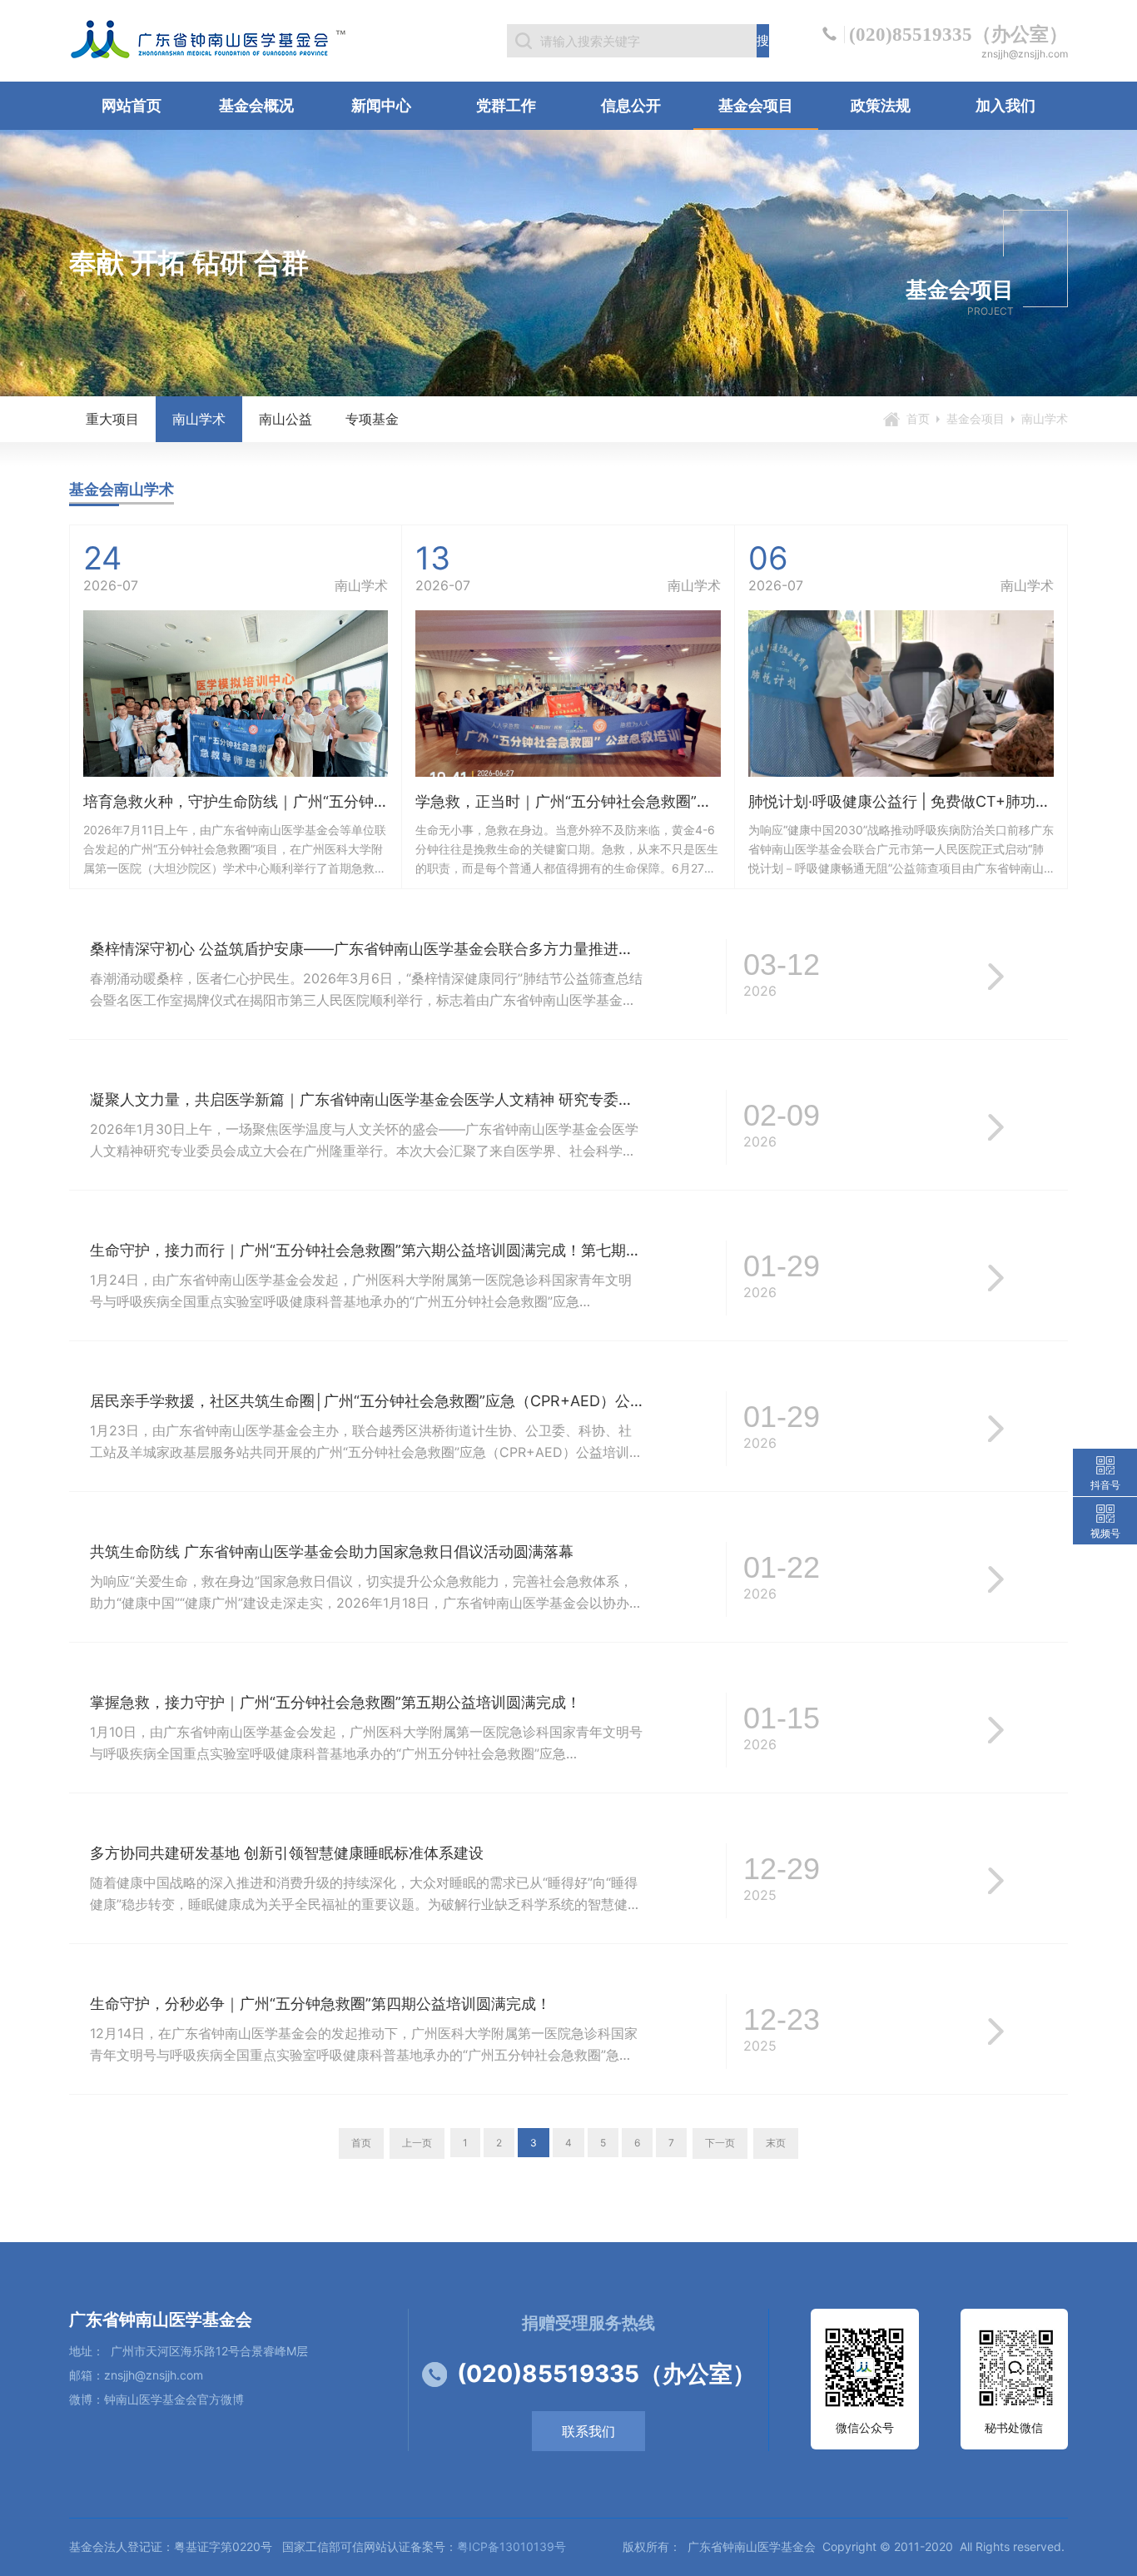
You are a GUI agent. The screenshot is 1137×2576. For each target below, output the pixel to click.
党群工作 (506, 105)
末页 (776, 2143)
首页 (918, 418)
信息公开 (631, 105)
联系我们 (588, 2431)
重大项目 (112, 419)
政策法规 (881, 105)
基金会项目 (756, 105)
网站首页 (132, 105)
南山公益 (285, 419)
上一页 (417, 2143)
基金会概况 (256, 105)
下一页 (720, 2143)
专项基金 (372, 419)
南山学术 (199, 419)
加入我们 (1005, 105)
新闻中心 (381, 105)
